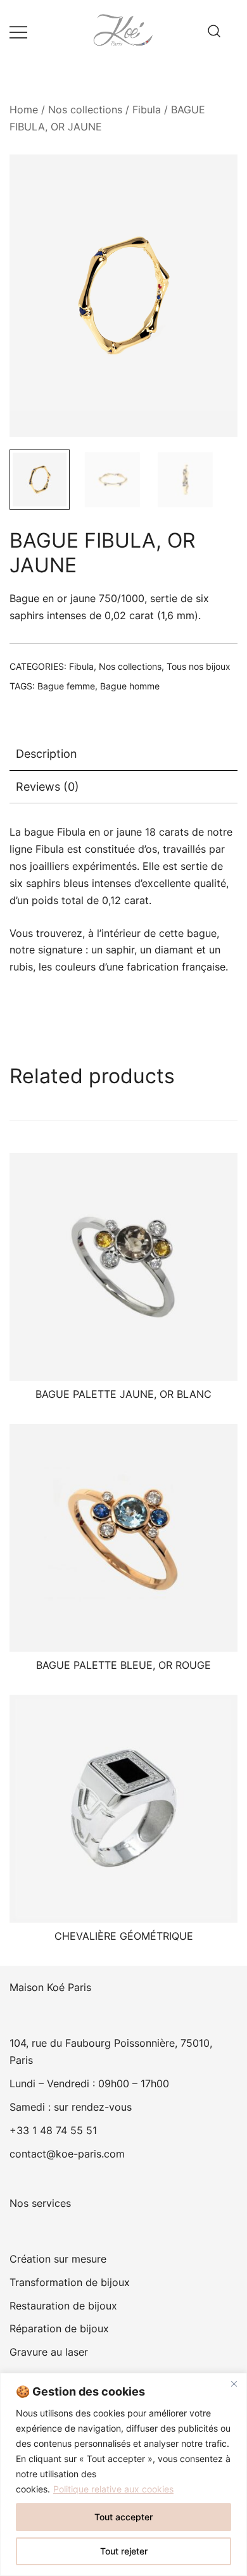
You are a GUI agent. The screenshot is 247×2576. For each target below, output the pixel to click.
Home (24, 110)
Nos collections (85, 110)
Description (47, 754)
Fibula (147, 110)
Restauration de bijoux (63, 2306)
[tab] (123, 755)
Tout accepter (123, 2517)
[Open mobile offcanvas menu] (18, 31)
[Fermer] (234, 2384)
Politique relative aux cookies (113, 2489)
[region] (123, 2474)
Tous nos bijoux (199, 666)
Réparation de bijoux (59, 2328)
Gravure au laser (49, 2352)
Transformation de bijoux (70, 2282)
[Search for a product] (214, 32)
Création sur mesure (58, 2259)
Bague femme (66, 686)
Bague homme (130, 686)
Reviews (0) (47, 787)
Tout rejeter (124, 2551)
